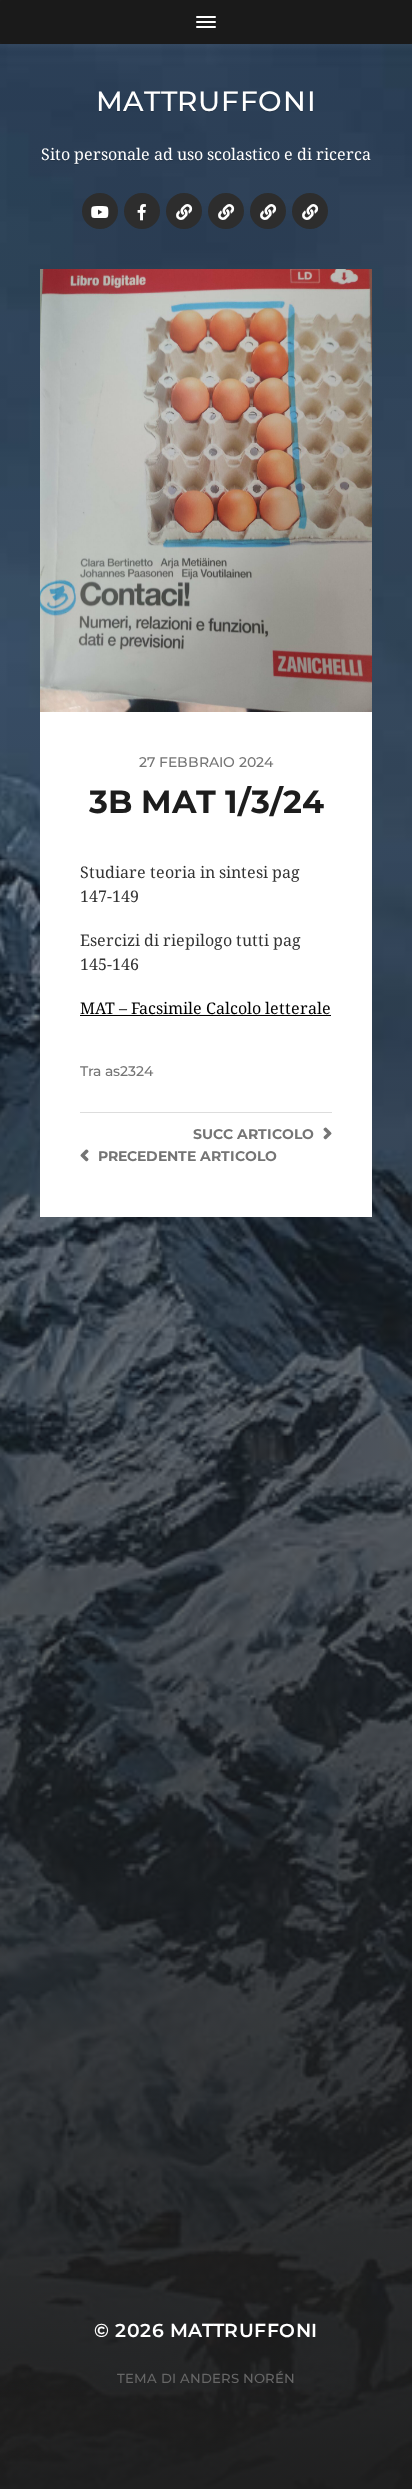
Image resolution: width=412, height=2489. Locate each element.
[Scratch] (184, 211)
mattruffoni (206, 101)
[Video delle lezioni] (100, 211)
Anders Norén (237, 2378)
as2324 (129, 1071)
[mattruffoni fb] (142, 211)
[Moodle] (310, 211)
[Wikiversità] (226, 211)
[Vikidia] (268, 211)
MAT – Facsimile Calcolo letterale (205, 1008)
